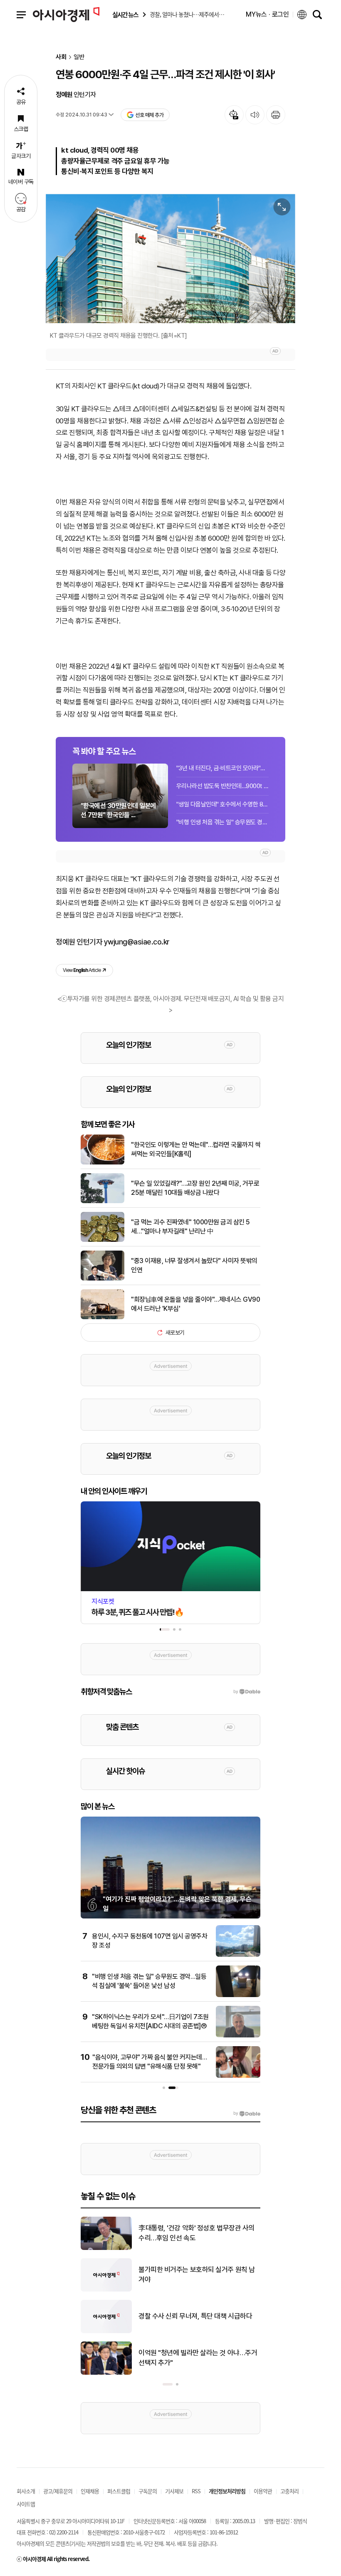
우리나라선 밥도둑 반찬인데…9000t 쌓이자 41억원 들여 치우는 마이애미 (222, 786)
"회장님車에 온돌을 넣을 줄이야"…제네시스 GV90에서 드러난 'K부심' (195, 1304)
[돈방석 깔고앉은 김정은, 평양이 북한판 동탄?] (106, 2248)
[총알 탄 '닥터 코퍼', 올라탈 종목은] (106, 2290)
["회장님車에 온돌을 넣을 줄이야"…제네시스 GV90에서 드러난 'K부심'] (103, 1318)
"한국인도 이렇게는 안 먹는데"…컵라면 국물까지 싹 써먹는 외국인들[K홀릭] (196, 1149)
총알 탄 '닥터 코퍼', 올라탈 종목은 (184, 2274)
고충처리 (289, 2491)
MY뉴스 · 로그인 (267, 14)
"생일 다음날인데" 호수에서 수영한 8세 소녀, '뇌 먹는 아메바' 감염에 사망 (222, 804)
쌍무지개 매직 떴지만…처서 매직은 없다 (193, 2358)
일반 (79, 57)
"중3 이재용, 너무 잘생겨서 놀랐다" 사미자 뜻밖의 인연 (194, 1265)
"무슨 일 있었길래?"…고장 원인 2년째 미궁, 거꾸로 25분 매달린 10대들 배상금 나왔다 (195, 1188)
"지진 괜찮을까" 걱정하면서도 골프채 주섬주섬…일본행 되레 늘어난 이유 (199, 2316)
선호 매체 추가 (149, 115)
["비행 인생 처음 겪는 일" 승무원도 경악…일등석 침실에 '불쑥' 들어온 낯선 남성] (238, 1995)
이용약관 (263, 2491)
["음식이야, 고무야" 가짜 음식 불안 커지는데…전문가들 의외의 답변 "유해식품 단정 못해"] (238, 2076)
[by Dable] (247, 2114)
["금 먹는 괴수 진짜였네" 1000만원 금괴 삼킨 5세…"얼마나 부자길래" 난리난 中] (103, 1240)
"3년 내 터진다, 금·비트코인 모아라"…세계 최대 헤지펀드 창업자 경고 (222, 768)
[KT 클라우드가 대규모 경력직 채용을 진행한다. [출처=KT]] (170, 258)
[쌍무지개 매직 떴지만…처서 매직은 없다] (106, 2373)
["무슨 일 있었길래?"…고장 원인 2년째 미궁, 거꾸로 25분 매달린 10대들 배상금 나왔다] (103, 1201)
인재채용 (90, 2491)
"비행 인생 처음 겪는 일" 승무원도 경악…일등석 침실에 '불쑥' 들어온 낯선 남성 (222, 822)
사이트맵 (26, 2504)
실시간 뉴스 (125, 15)
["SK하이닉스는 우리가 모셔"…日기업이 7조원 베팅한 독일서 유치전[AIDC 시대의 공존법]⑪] (238, 2036)
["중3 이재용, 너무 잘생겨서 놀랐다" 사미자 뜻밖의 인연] (103, 1279)
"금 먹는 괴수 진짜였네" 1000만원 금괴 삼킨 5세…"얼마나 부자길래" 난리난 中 (190, 1227)
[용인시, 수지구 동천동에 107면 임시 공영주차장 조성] (238, 1955)
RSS (196, 2491)
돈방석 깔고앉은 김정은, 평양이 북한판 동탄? (199, 2233)
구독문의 (148, 2491)
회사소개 (26, 2491)
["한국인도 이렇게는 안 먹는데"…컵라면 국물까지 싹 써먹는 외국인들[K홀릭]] (103, 1163)
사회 (61, 57)
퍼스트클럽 (119, 2491)
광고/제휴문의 (58, 2491)
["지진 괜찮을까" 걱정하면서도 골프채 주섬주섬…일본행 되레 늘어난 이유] (106, 2331)
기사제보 (174, 2491)
